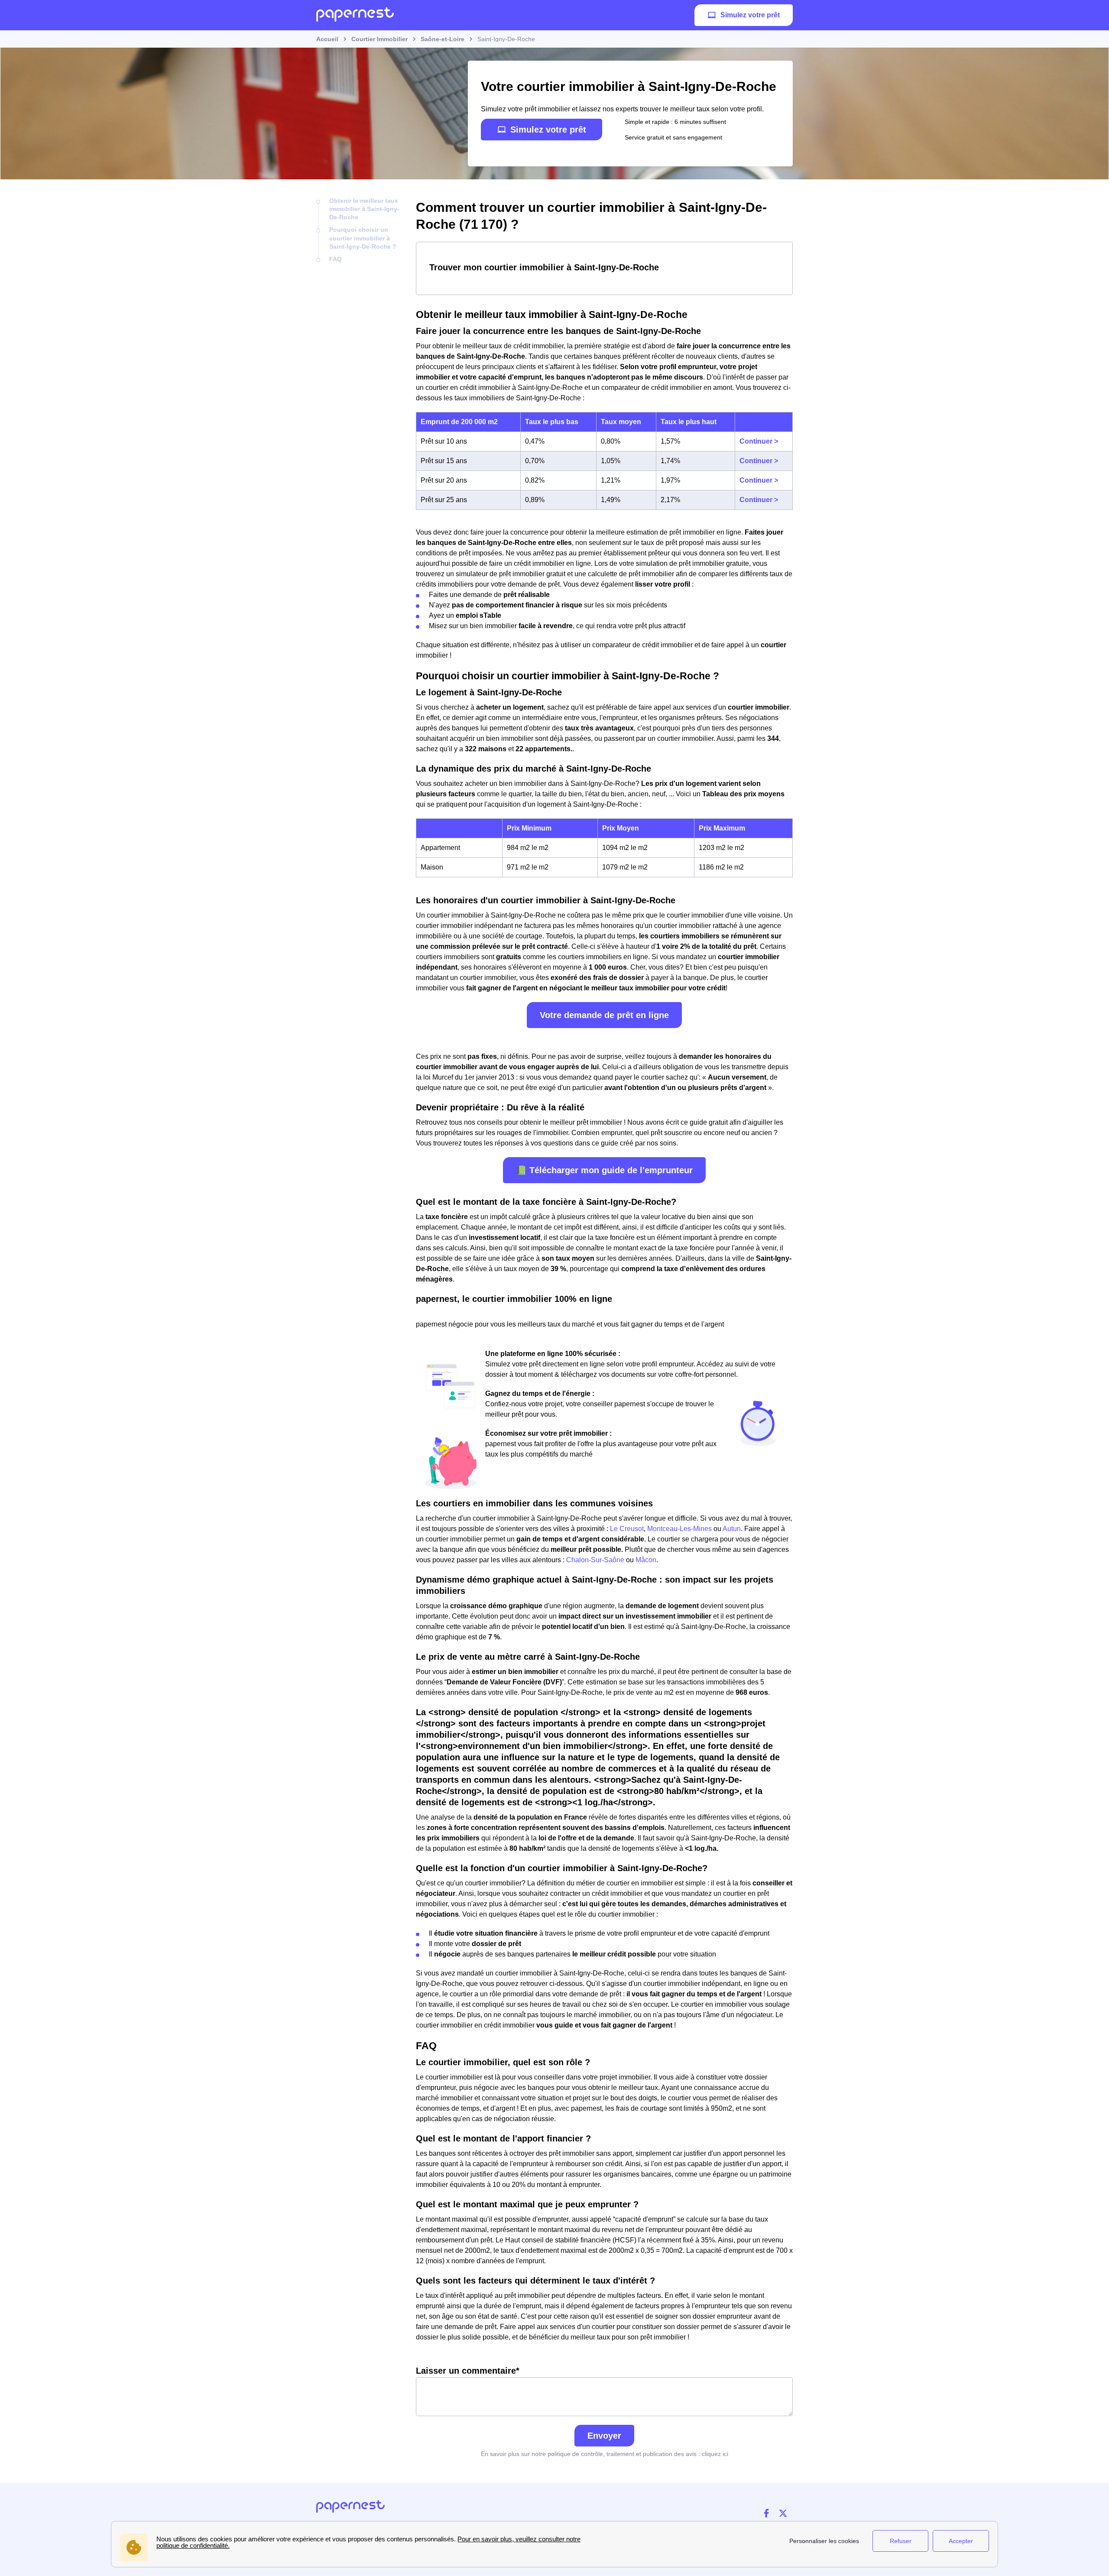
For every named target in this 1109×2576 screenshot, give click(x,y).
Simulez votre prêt (750, 15)
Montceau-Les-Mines (679, 1529)
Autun (732, 1529)
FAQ (336, 259)
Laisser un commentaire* (468, 2371)
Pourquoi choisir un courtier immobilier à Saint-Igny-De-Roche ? (363, 238)
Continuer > (759, 441)
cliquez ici (715, 2454)
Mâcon (646, 1560)
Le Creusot (627, 1529)
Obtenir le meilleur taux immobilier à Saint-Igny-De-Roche (364, 209)
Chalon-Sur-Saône (595, 1560)
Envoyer (604, 2436)
